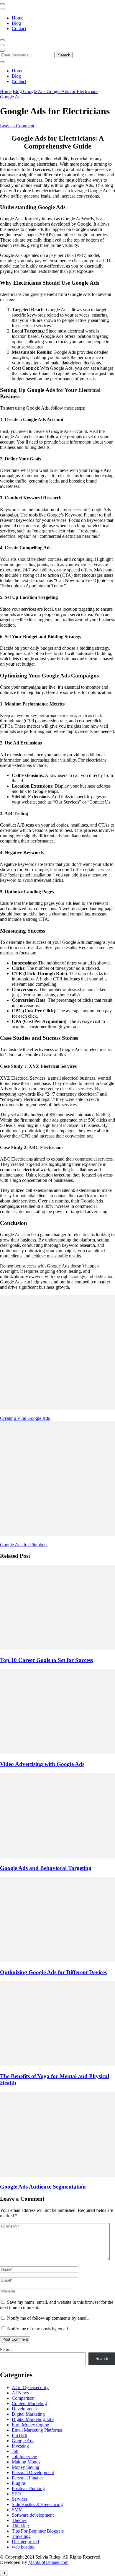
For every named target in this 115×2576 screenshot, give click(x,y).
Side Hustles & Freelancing (37, 2504)
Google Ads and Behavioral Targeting (46, 1868)
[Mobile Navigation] (2, 4)
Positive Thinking (28, 2488)
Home (18, 18)
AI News (20, 2393)
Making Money (26, 2462)
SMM (17, 2510)
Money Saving (26, 2467)
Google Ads (11, 97)
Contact (19, 28)
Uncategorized (25, 2542)
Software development (33, 2515)
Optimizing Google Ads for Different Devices (53, 1972)
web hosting (23, 2547)
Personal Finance (28, 2478)
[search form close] (2, 62)
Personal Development (33, 2472)
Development (24, 2409)
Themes (19, 2520)
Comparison (23, 2398)
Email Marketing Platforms (37, 2430)
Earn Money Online (30, 2425)
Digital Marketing (28, 2414)
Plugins (19, 2483)
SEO (16, 2494)
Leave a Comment (17, 126)
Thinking (20, 2526)
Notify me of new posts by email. (38, 2329)
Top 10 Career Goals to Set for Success (46, 1660)
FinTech (19, 2435)
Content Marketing (29, 2403)
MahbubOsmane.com (48, 2562)
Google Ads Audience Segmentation (43, 2187)
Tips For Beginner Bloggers (38, 2531)
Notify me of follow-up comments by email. (48, 2318)
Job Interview (24, 2457)
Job (15, 2451)
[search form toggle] (2, 51)
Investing (20, 2446)
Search (6, 2350)
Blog (16, 23)
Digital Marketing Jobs (33, 2419)
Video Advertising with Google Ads (42, 1764)
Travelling (21, 2536)
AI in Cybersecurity (30, 2387)
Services (20, 2499)
